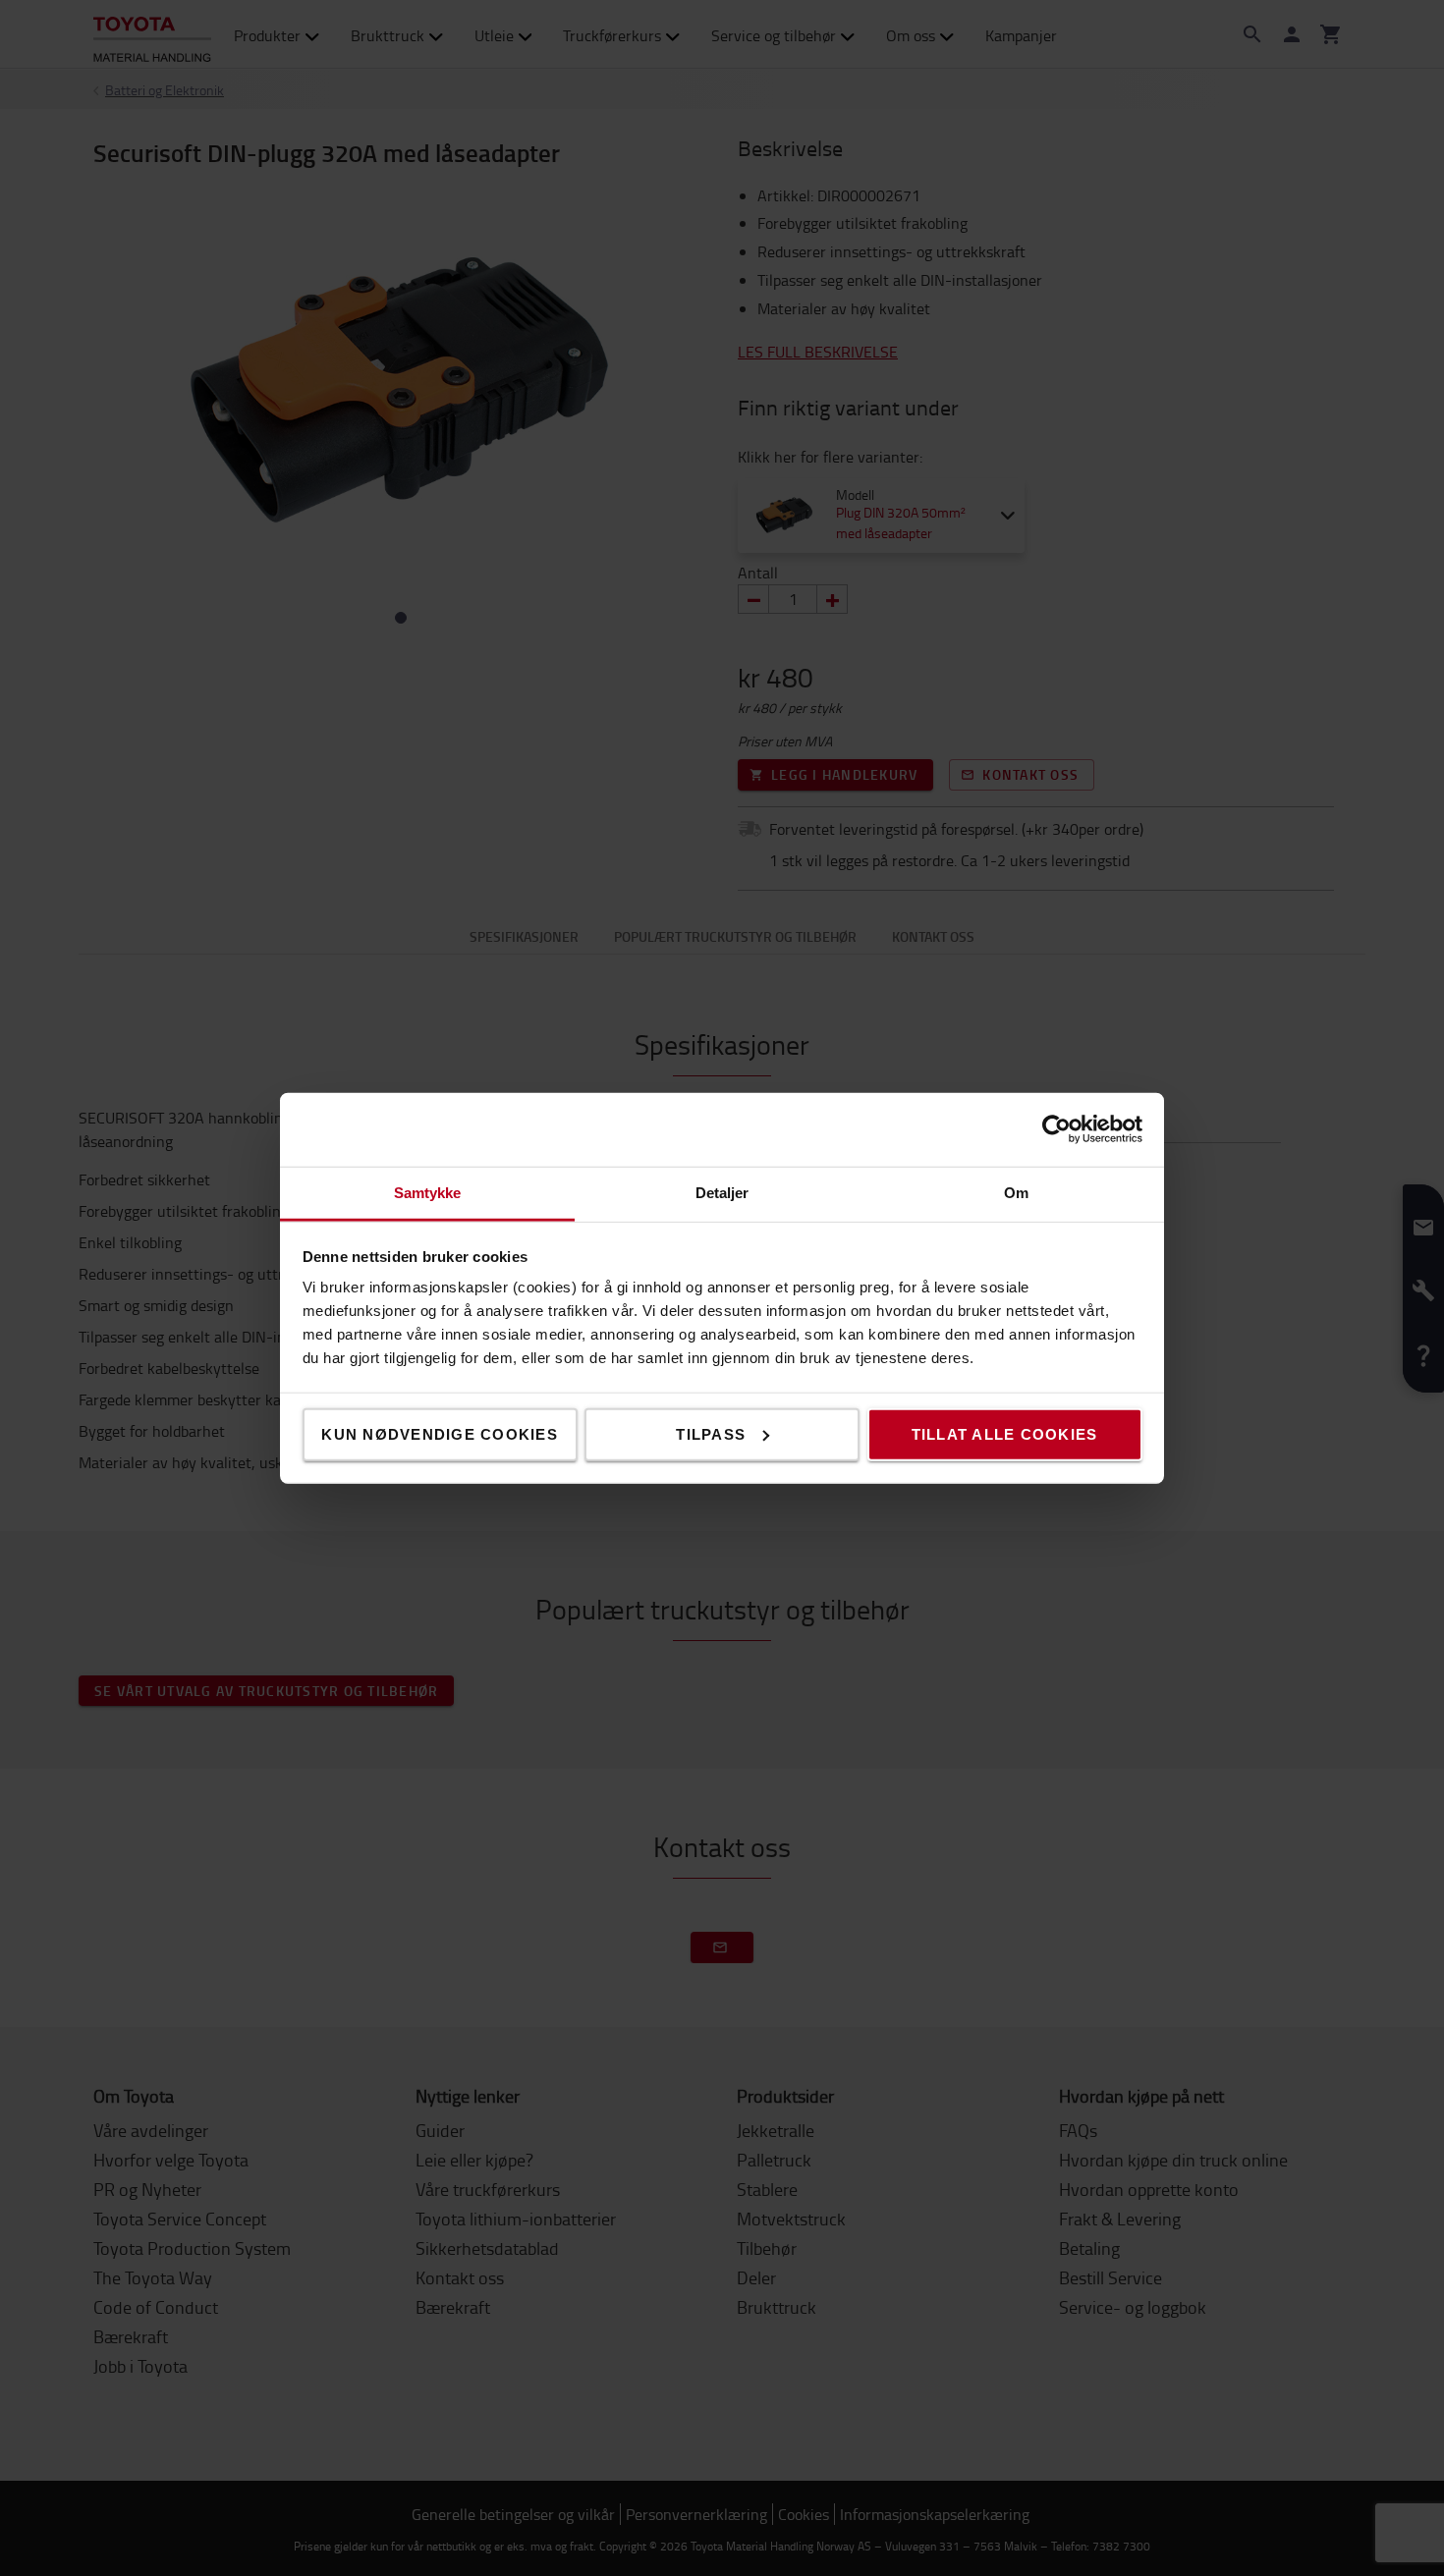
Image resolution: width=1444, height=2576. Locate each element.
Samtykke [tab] (428, 1192)
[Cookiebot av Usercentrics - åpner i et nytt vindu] (1056, 1129)
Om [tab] (1016, 1192)
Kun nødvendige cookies (440, 1433)
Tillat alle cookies (1005, 1433)
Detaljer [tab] (722, 1192)
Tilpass (711, 1433)
